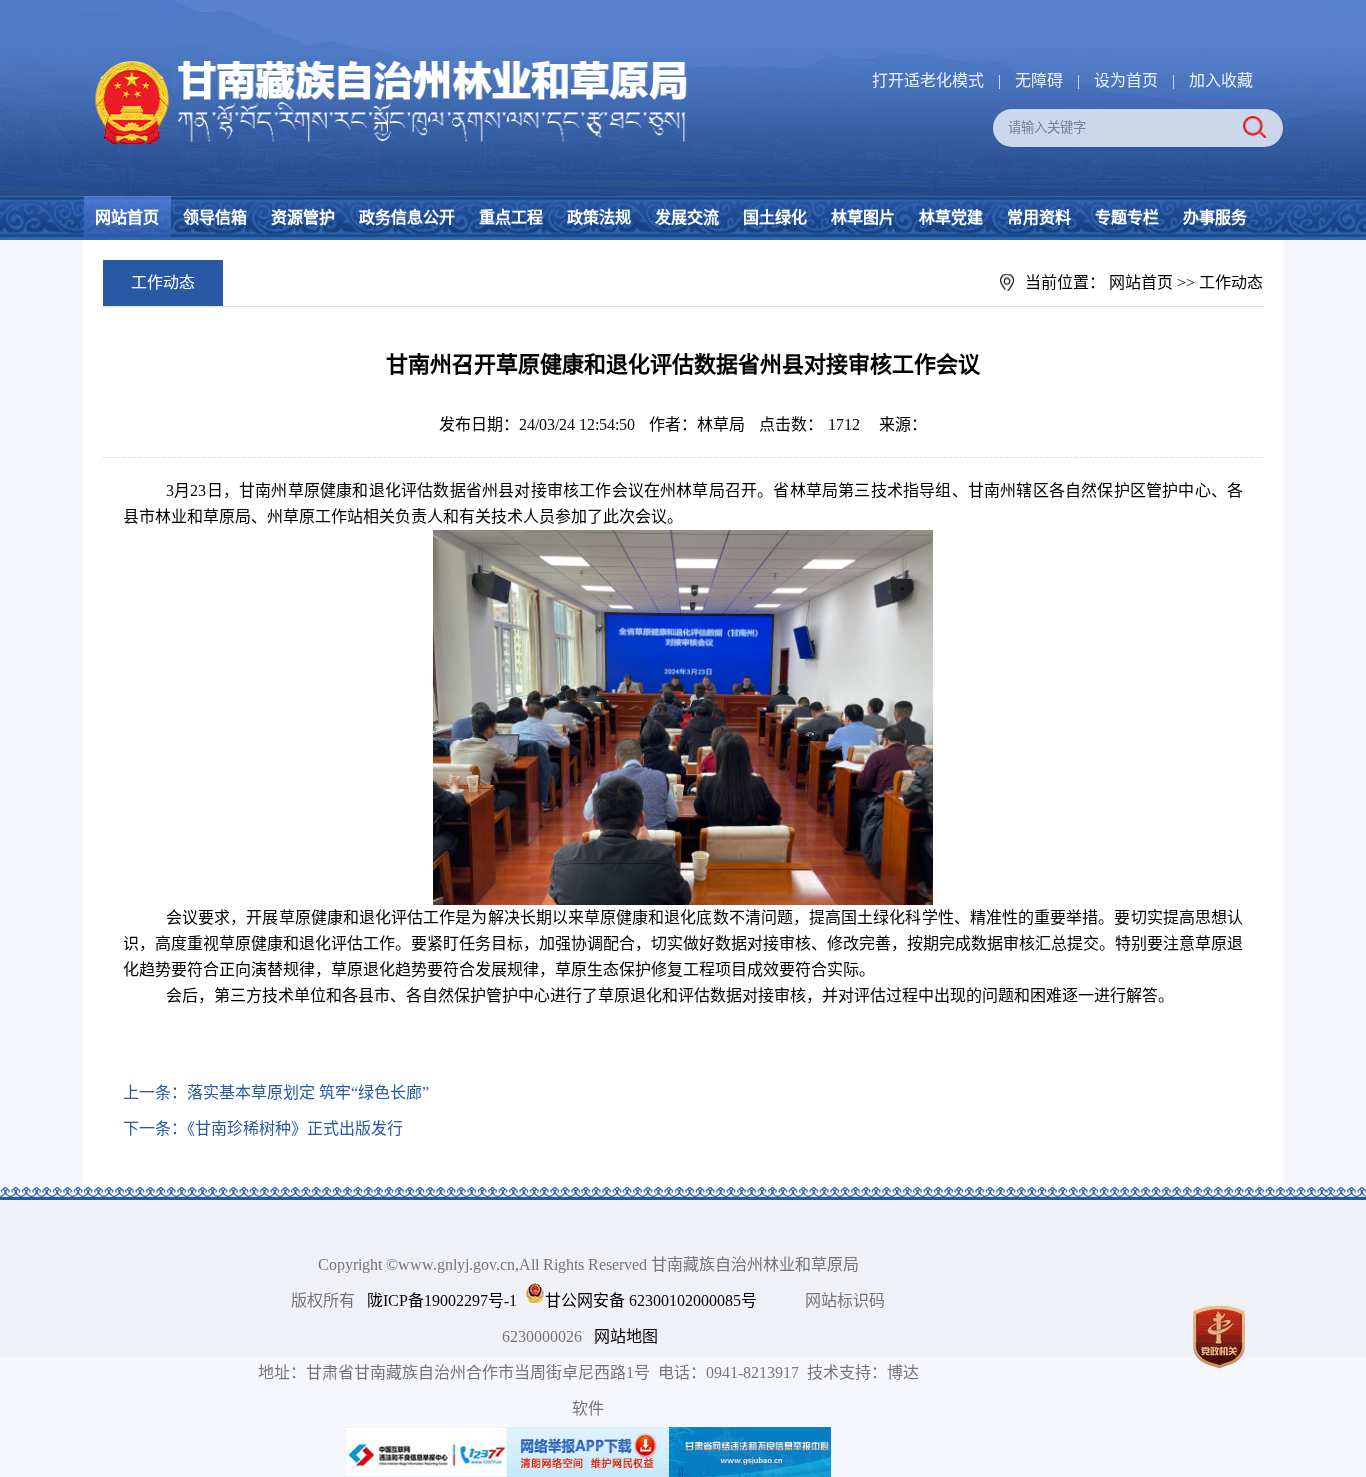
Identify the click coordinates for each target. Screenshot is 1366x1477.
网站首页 (127, 217)
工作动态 (1231, 282)
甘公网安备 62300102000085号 (651, 1300)
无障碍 (1039, 80)
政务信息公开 (407, 217)
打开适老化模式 (928, 80)
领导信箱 (215, 217)
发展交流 (687, 217)
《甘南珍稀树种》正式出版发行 (295, 1128)
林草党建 (951, 217)
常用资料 (1039, 217)
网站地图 (626, 1336)
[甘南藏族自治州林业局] (387, 60)
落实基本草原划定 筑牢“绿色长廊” (308, 1092)
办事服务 (1215, 217)
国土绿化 (775, 217)
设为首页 (1126, 80)
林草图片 (863, 217)
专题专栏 (1127, 217)
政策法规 (599, 217)
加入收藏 (1221, 80)
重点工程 (511, 217)
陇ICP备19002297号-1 (442, 1300)
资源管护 (303, 217)
